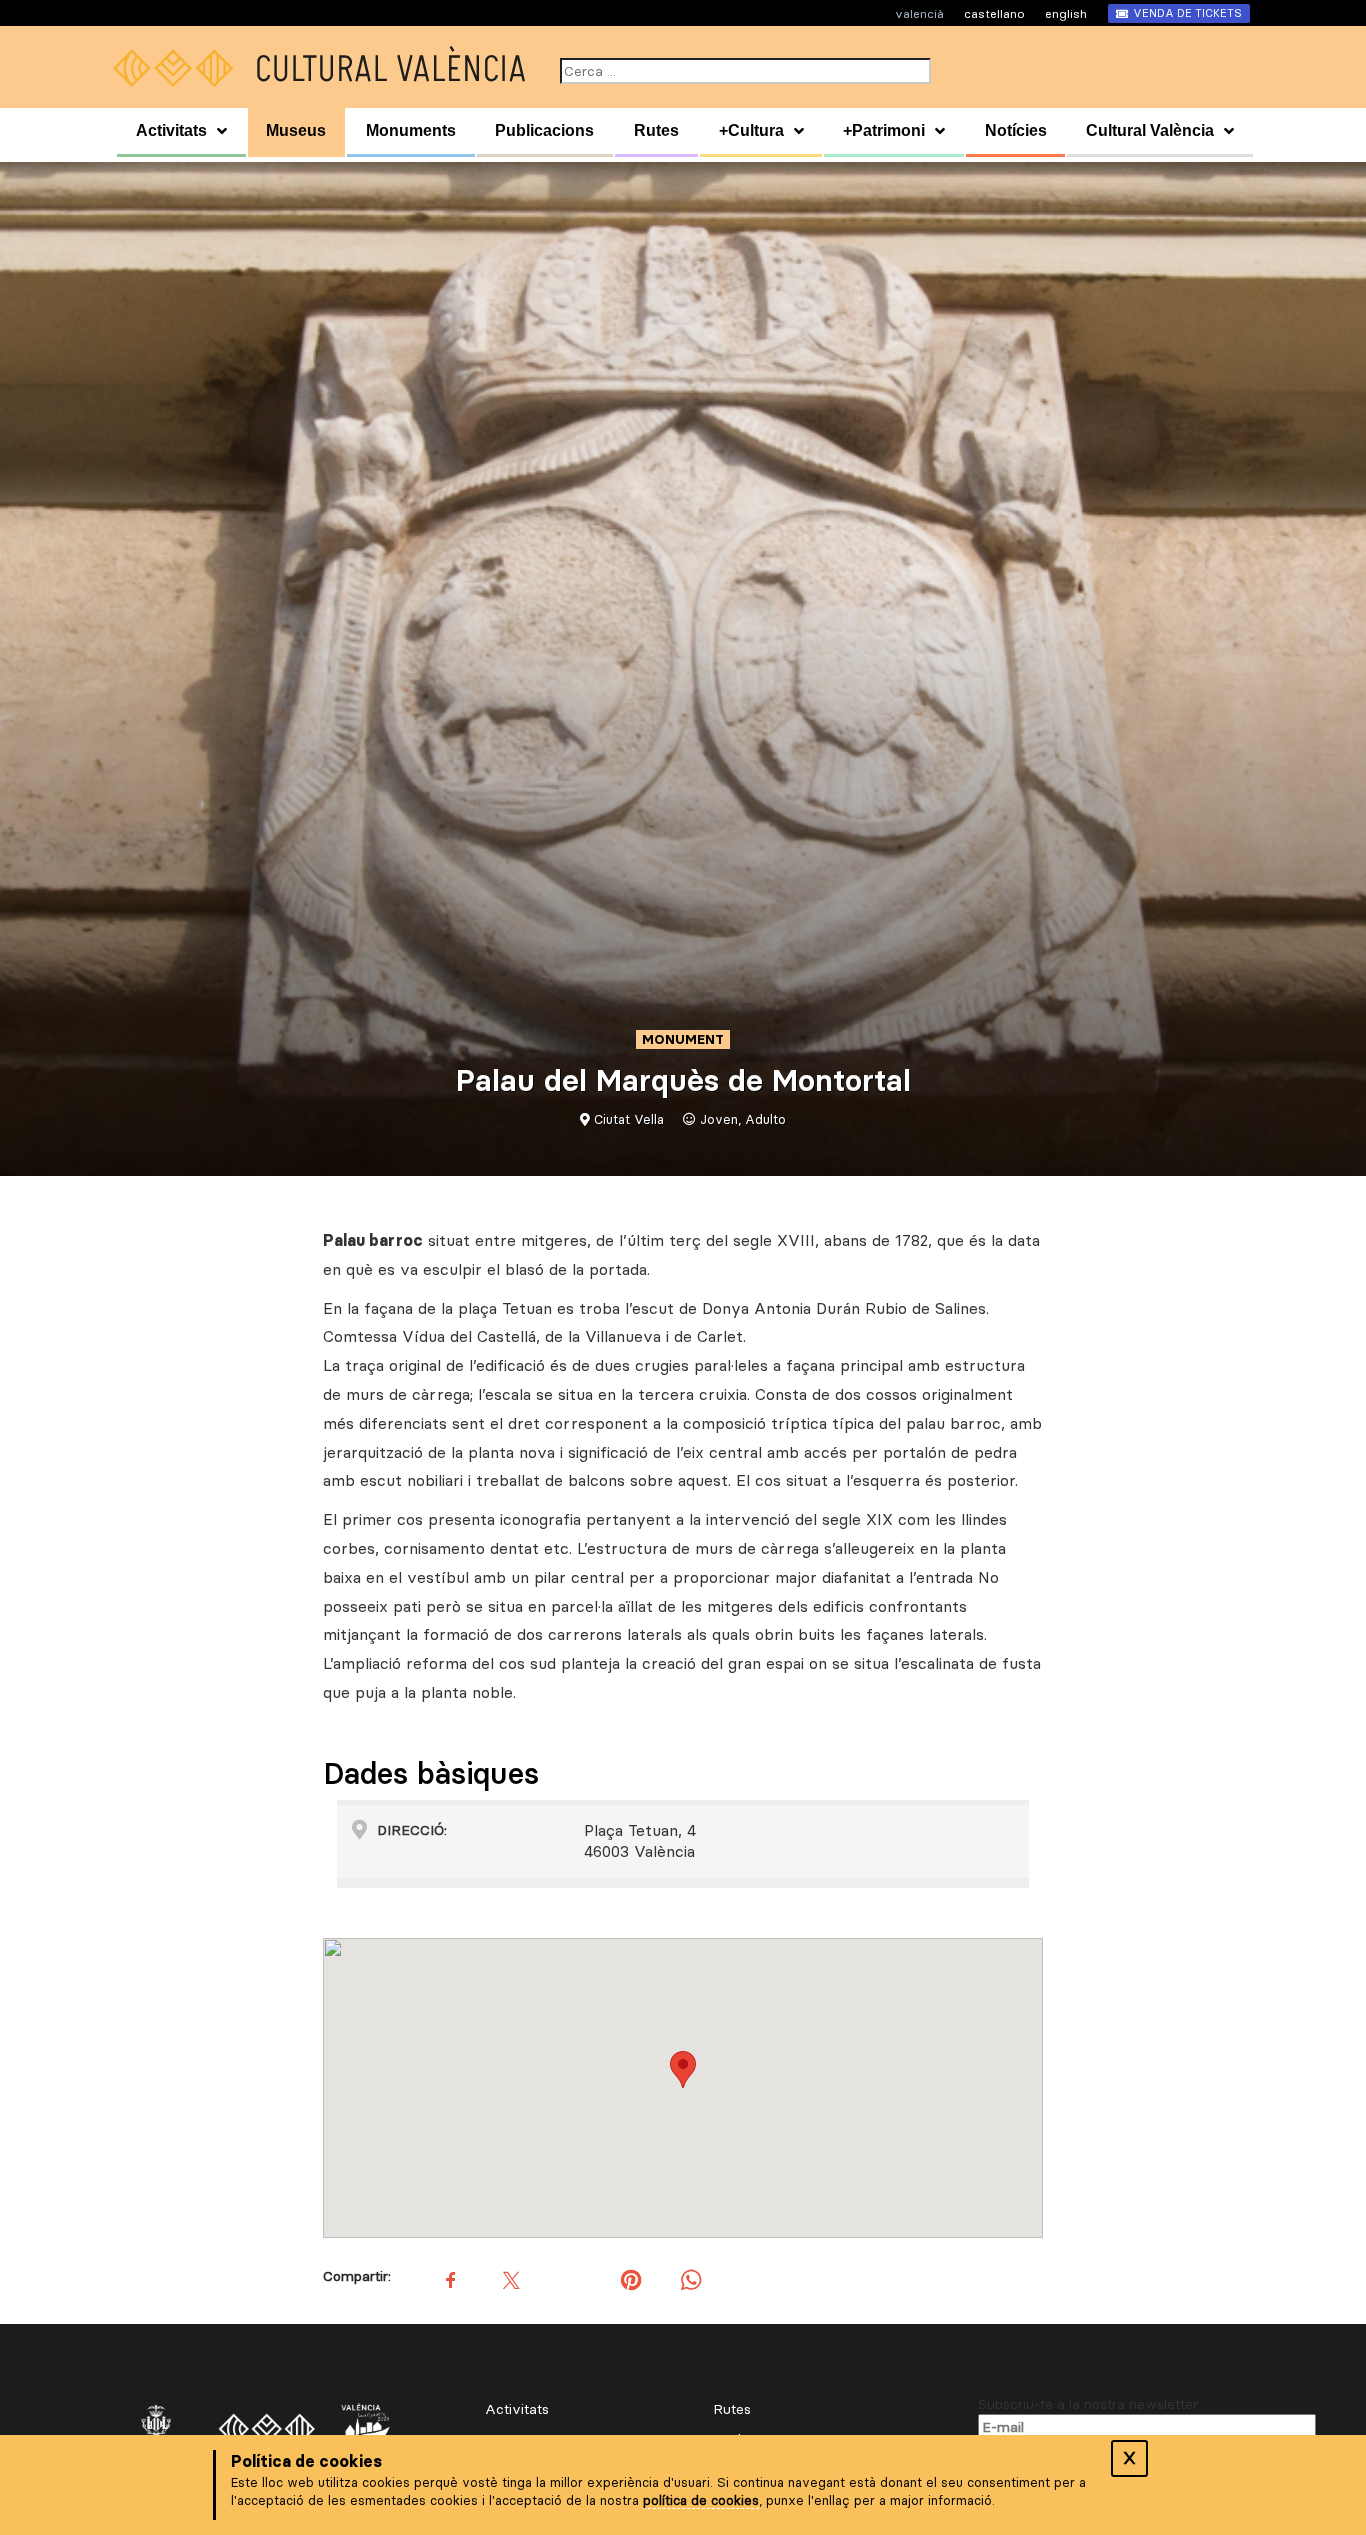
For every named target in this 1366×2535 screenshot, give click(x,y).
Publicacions (544, 130)
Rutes (656, 130)
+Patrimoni (884, 130)
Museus (296, 130)
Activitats (171, 130)
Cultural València (1150, 130)
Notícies (1016, 130)
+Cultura (751, 130)
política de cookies (701, 2500)
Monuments (411, 130)
